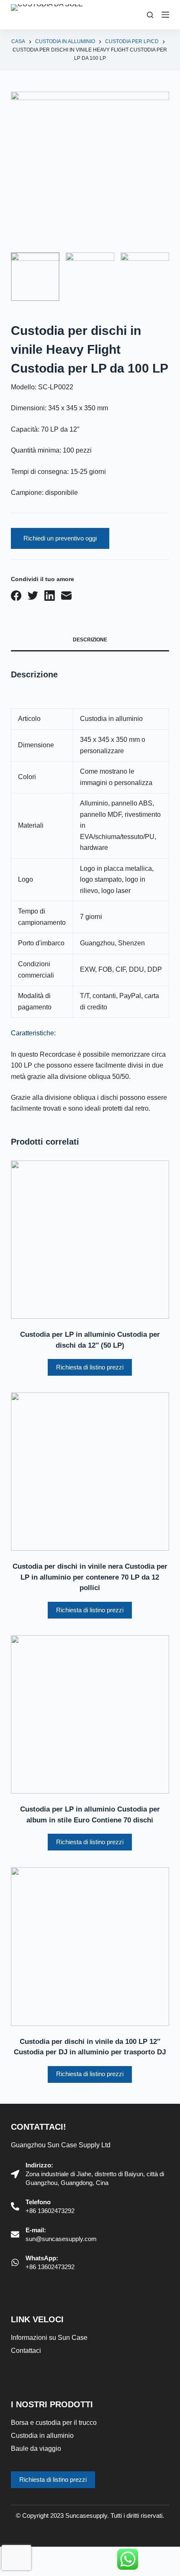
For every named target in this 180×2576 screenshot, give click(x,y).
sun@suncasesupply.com (61, 2239)
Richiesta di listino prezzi (90, 1367)
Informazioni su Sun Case (49, 2338)
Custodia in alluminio (42, 2436)
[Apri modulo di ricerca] (150, 15)
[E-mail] (66, 596)
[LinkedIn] (50, 596)
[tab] (90, 641)
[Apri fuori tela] (165, 15)
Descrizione (90, 640)
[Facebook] (16, 596)
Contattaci (26, 2351)
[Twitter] (33, 596)
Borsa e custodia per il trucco (54, 2423)
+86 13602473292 (50, 2211)
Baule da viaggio (36, 2449)
